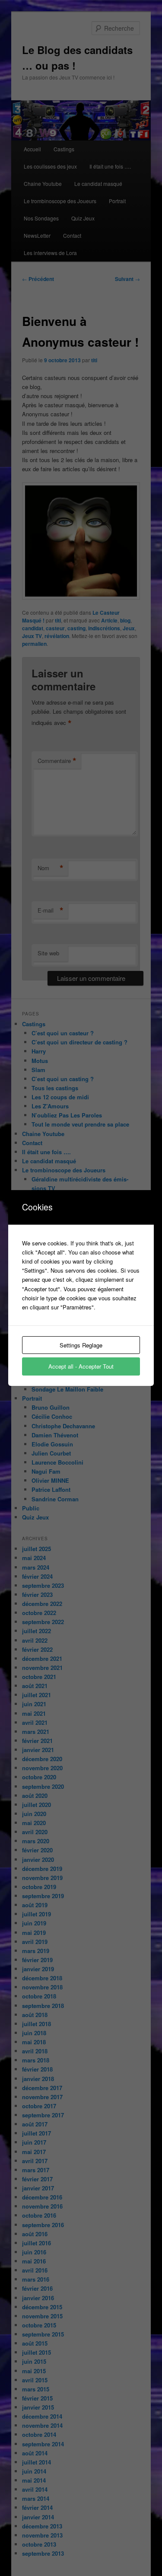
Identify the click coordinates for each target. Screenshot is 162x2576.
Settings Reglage (81, 1345)
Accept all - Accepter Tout (81, 1366)
